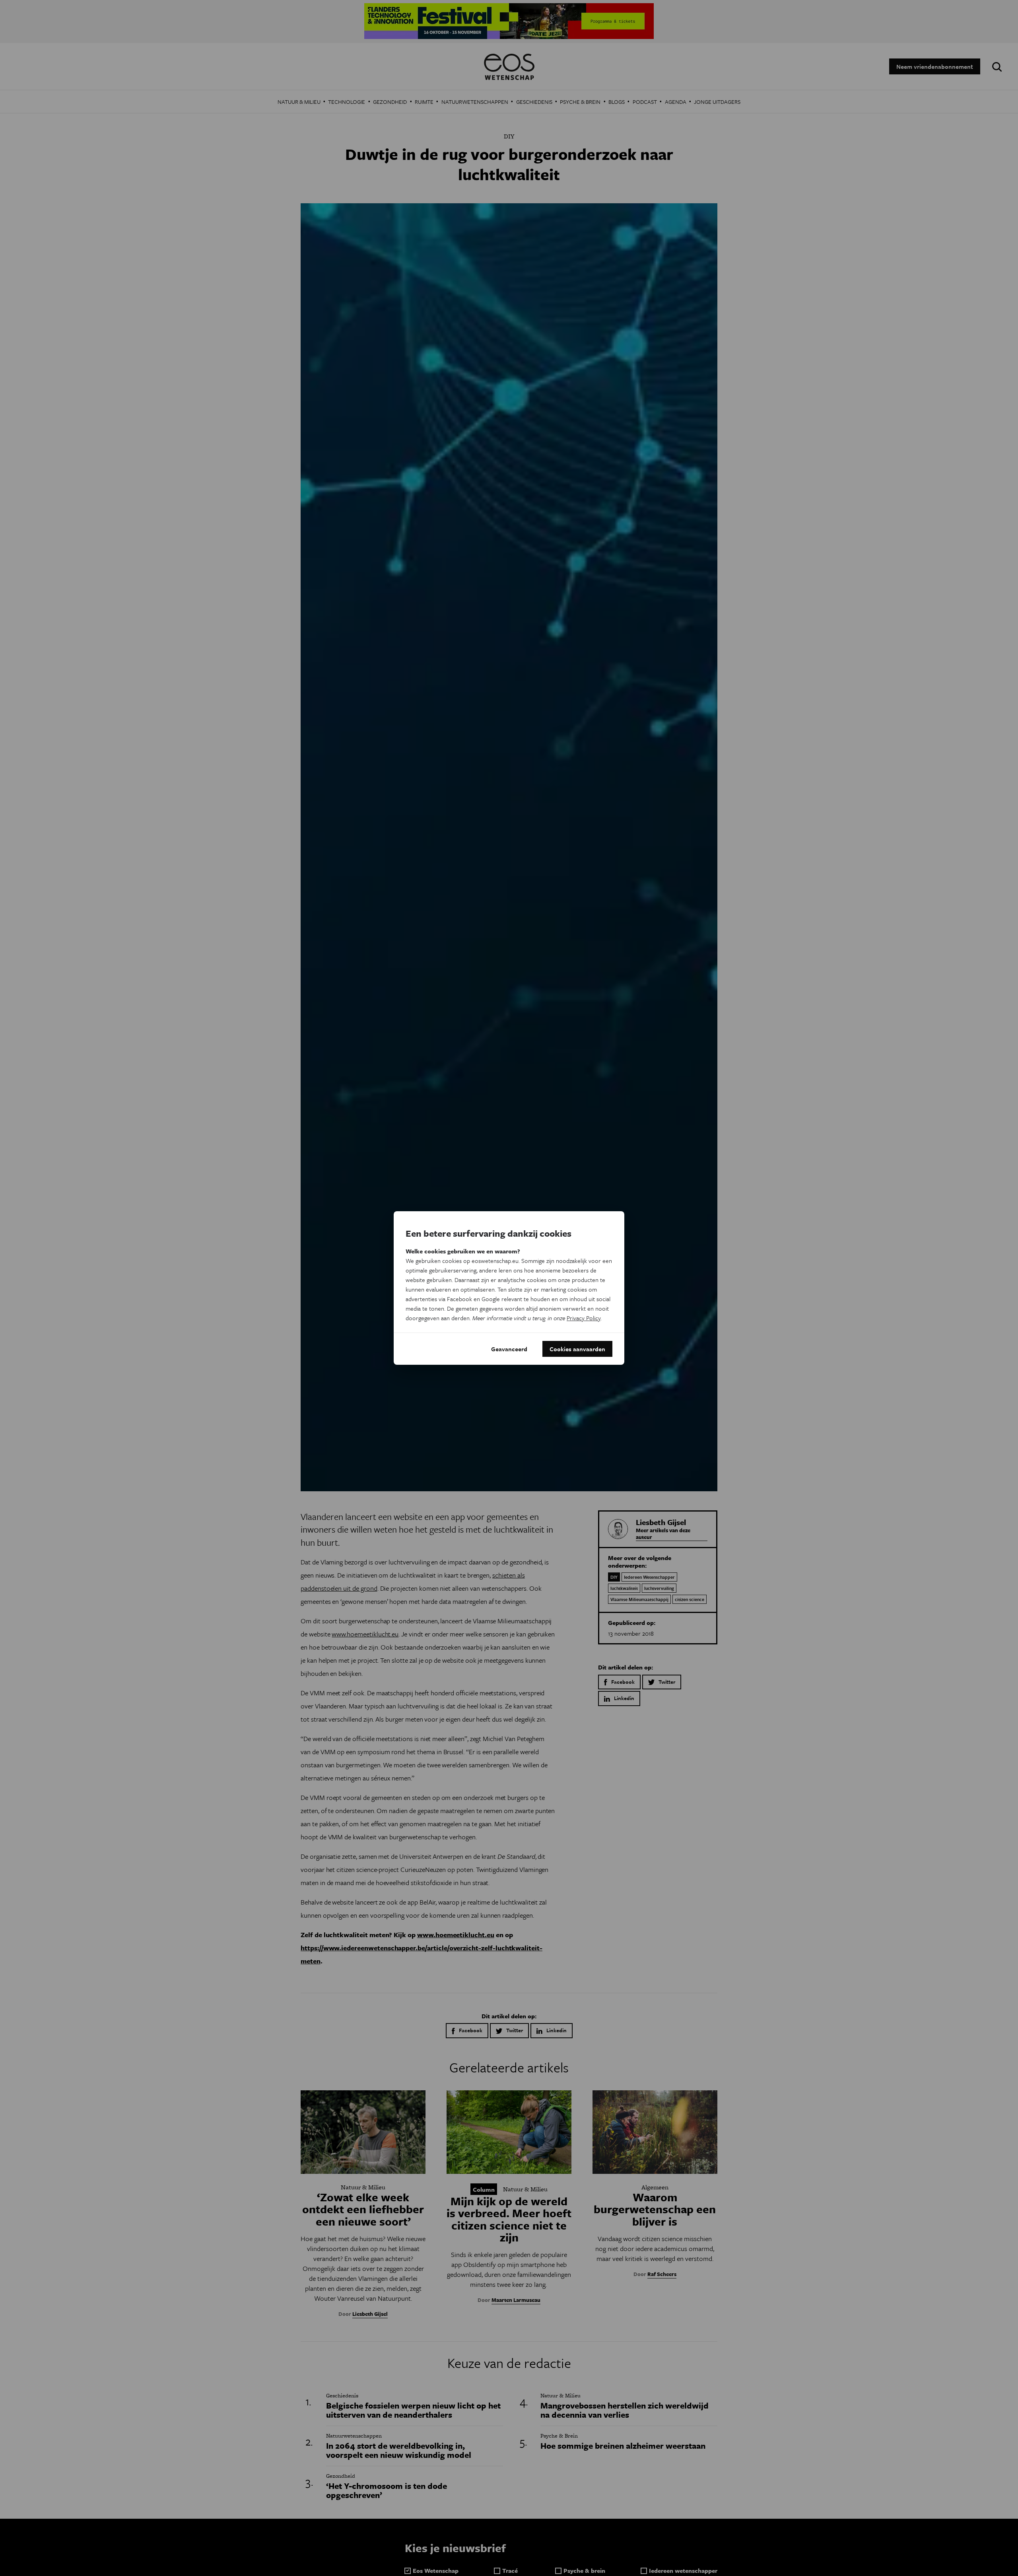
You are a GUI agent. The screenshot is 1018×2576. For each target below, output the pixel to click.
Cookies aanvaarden (577, 1349)
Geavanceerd (509, 1349)
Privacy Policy (584, 1318)
